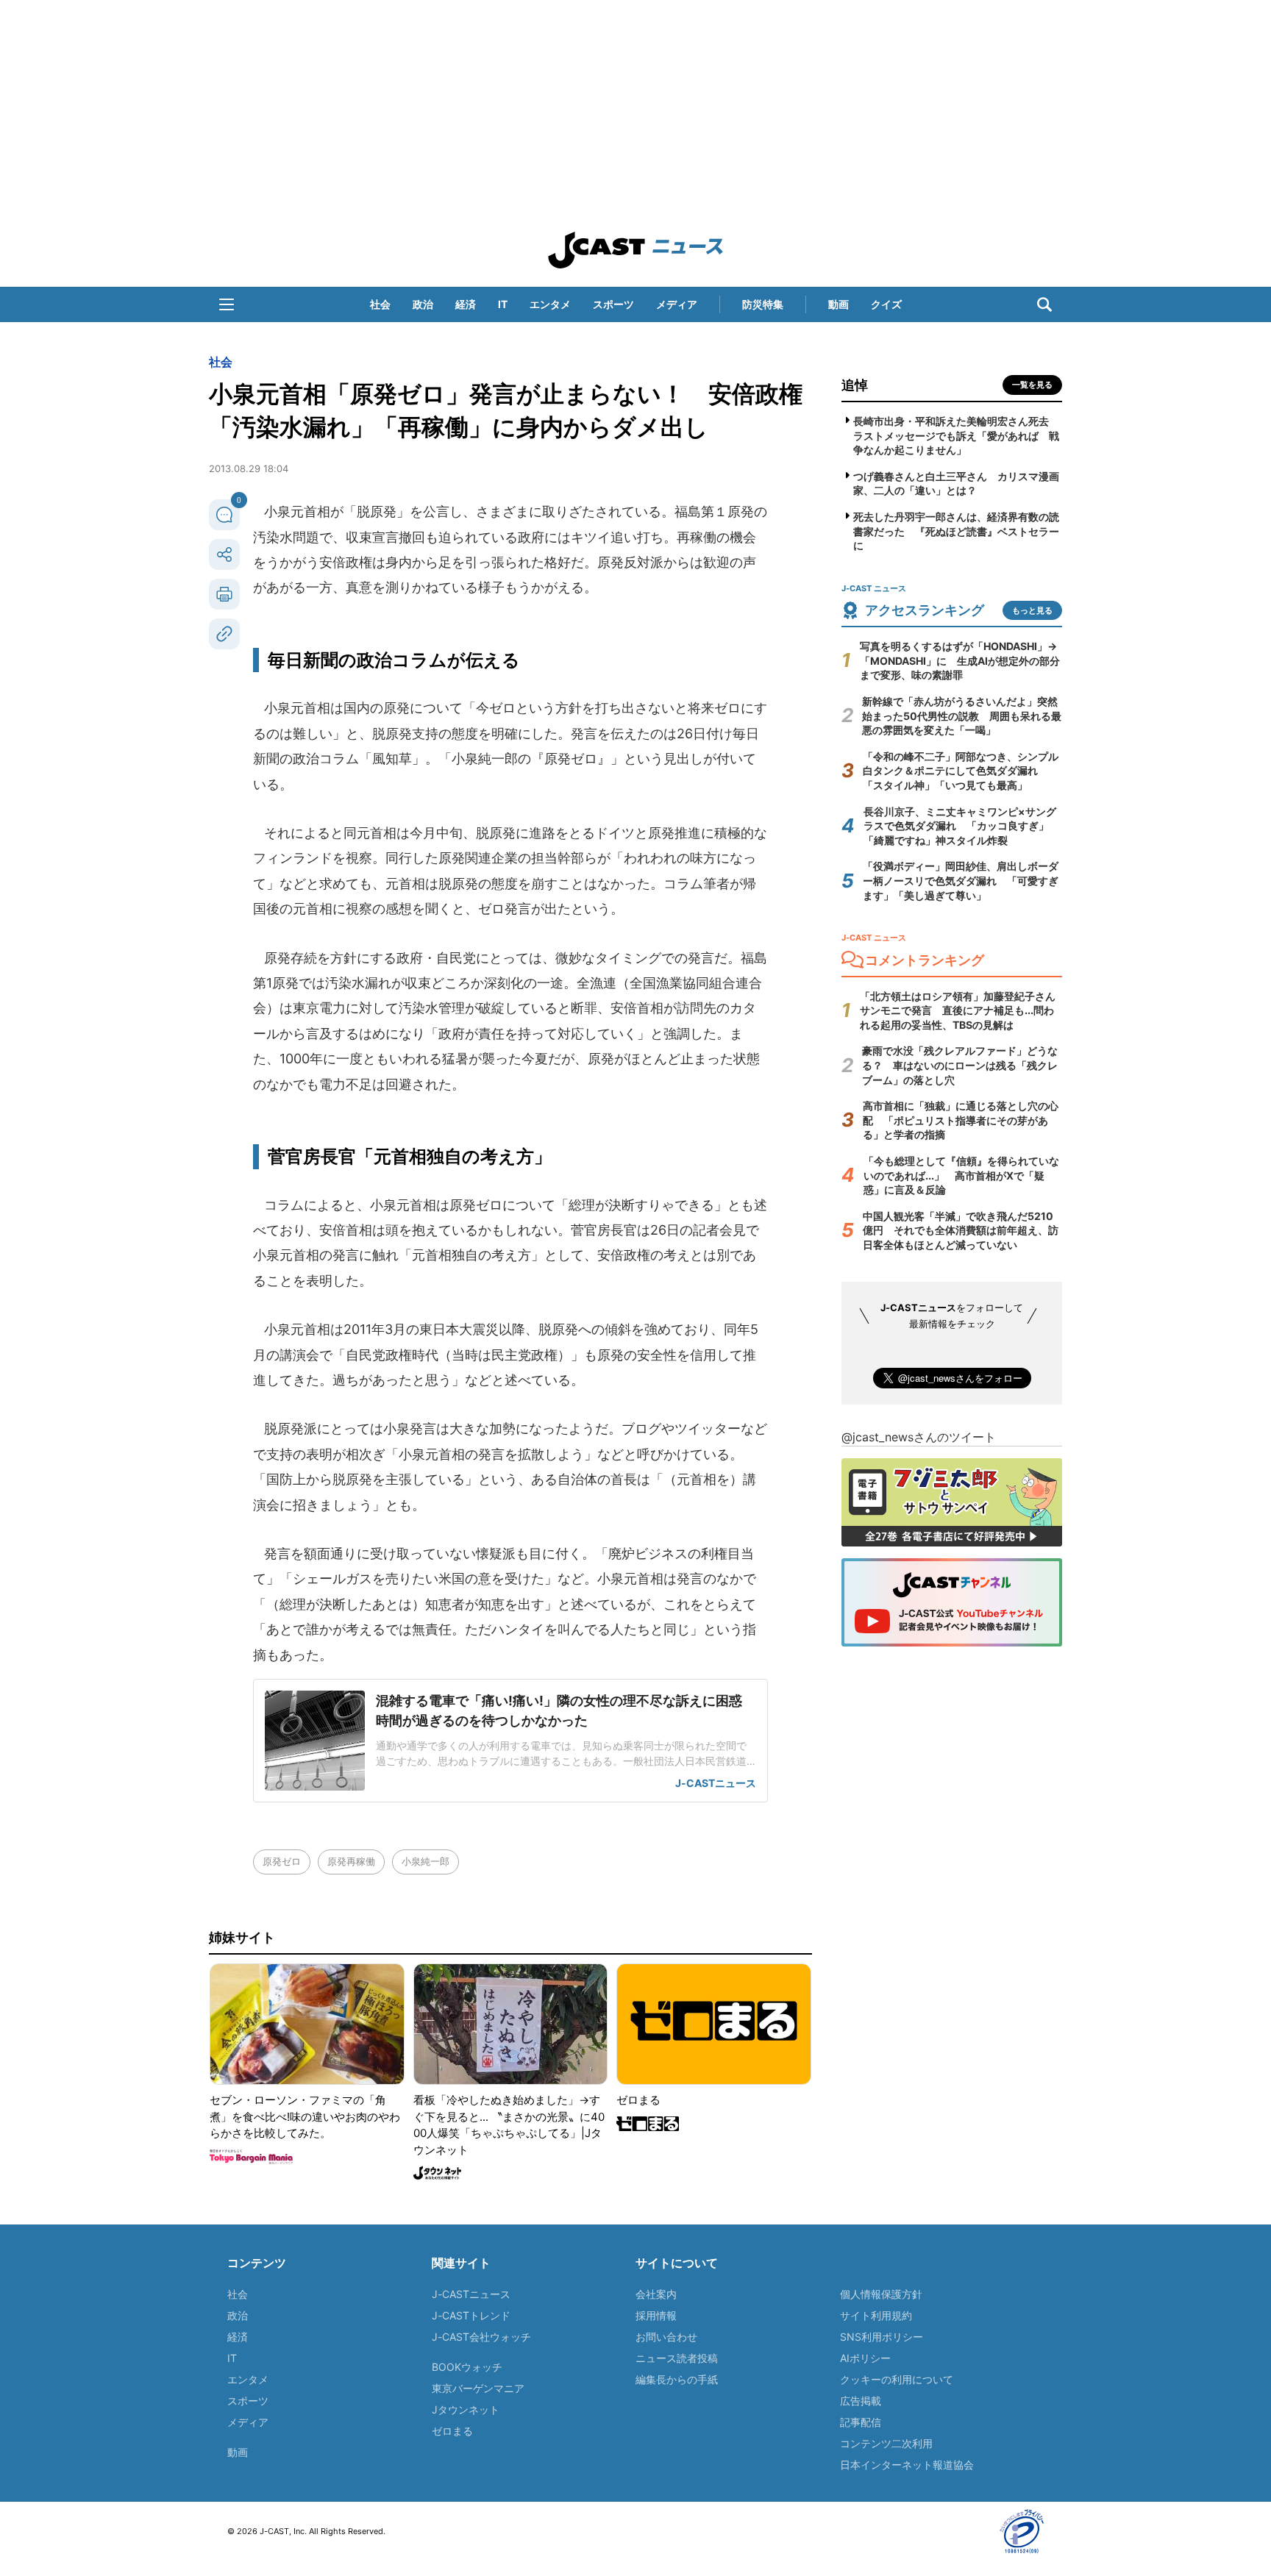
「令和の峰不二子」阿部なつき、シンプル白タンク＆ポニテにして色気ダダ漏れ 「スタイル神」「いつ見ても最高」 (961, 771)
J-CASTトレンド (471, 2315)
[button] (227, 304)
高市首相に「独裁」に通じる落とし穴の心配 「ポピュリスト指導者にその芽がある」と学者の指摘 (961, 1120)
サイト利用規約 (876, 2315)
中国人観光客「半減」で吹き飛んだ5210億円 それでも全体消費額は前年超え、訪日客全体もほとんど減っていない (961, 1230)
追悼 (855, 385)
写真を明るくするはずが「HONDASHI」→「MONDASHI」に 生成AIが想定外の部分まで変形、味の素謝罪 (960, 660)
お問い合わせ (666, 2337)
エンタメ (550, 304)
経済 (466, 304)
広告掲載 (861, 2401)
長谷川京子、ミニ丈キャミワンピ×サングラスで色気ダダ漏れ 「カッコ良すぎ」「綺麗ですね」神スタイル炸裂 (960, 826)
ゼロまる (452, 2431)
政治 (423, 304)
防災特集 (763, 304)
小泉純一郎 (426, 1861)
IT (503, 304)
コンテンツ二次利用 (886, 2443)
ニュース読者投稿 (677, 2358)
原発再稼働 (351, 1861)
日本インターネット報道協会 (907, 2465)
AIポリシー (865, 2358)
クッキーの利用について (897, 2379)
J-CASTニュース (471, 2294)
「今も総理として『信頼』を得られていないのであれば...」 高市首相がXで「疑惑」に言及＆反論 (961, 1175)
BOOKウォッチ (467, 2367)
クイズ (886, 304)
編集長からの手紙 (677, 2379)
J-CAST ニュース (635, 250)
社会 (380, 304)
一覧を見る (1032, 385)
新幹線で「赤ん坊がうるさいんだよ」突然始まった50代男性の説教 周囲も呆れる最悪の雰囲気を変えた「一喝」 (962, 716)
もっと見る (1032, 610)
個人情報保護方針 (881, 2294)
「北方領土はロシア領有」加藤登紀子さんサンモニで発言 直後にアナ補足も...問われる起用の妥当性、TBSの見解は (958, 1010)
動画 (839, 304)
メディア (677, 304)
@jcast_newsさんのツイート (919, 1437)
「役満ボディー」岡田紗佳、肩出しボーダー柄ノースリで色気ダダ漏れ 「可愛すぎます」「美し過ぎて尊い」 (961, 880)
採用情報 (656, 2315)
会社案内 (656, 2294)
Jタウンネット (466, 2409)
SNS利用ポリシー (882, 2337)
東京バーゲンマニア (478, 2388)
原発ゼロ (282, 1861)
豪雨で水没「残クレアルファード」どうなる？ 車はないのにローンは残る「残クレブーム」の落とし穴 (960, 1065)
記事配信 (861, 2422)
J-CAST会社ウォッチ (481, 2337)
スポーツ (613, 304)
